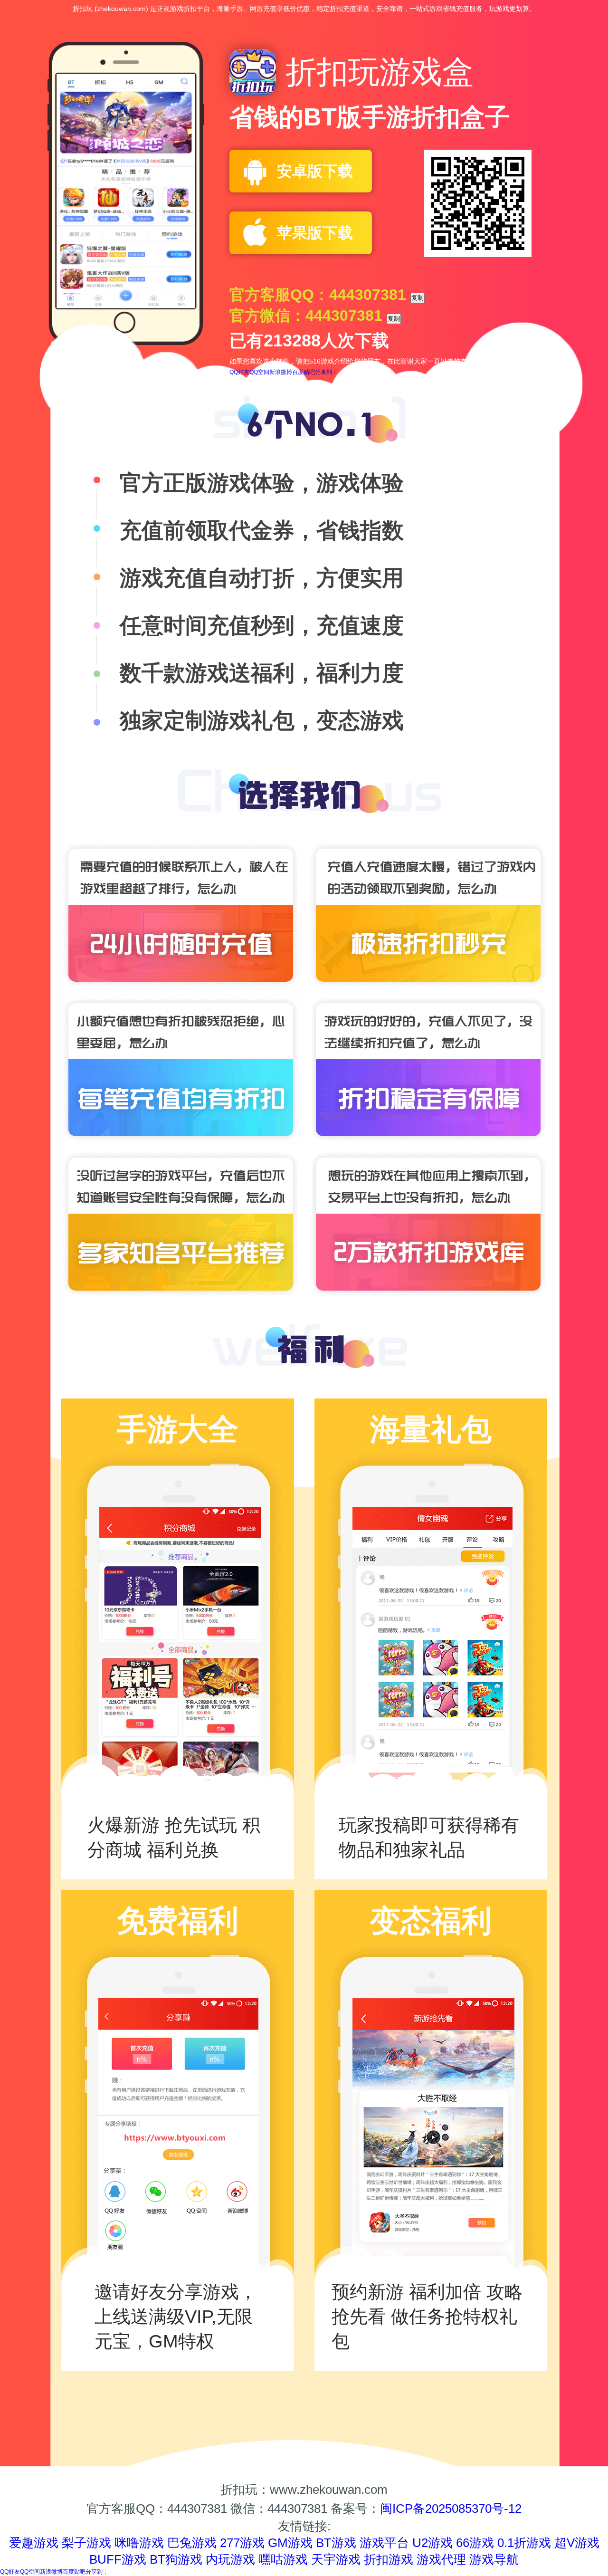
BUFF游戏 (118, 2559)
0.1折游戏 (524, 2543)
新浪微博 (281, 372)
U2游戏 (432, 2543)
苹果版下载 (315, 233)
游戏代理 (441, 2559)
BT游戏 (336, 2543)
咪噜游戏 (139, 2543)
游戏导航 (494, 2559)
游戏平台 (384, 2543)
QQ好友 (239, 372)
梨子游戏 (86, 2543)
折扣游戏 (389, 2559)
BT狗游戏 (176, 2559)
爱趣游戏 (34, 2543)
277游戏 (242, 2543)
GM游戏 (290, 2543)
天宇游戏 (336, 2559)
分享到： (326, 372)
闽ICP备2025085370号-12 (451, 2509)
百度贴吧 (304, 372)
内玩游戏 (230, 2559)
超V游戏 (577, 2543)
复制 (418, 298)
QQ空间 (259, 372)
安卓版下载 (315, 171)
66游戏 (475, 2543)
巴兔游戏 (192, 2543)
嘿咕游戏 (283, 2559)
